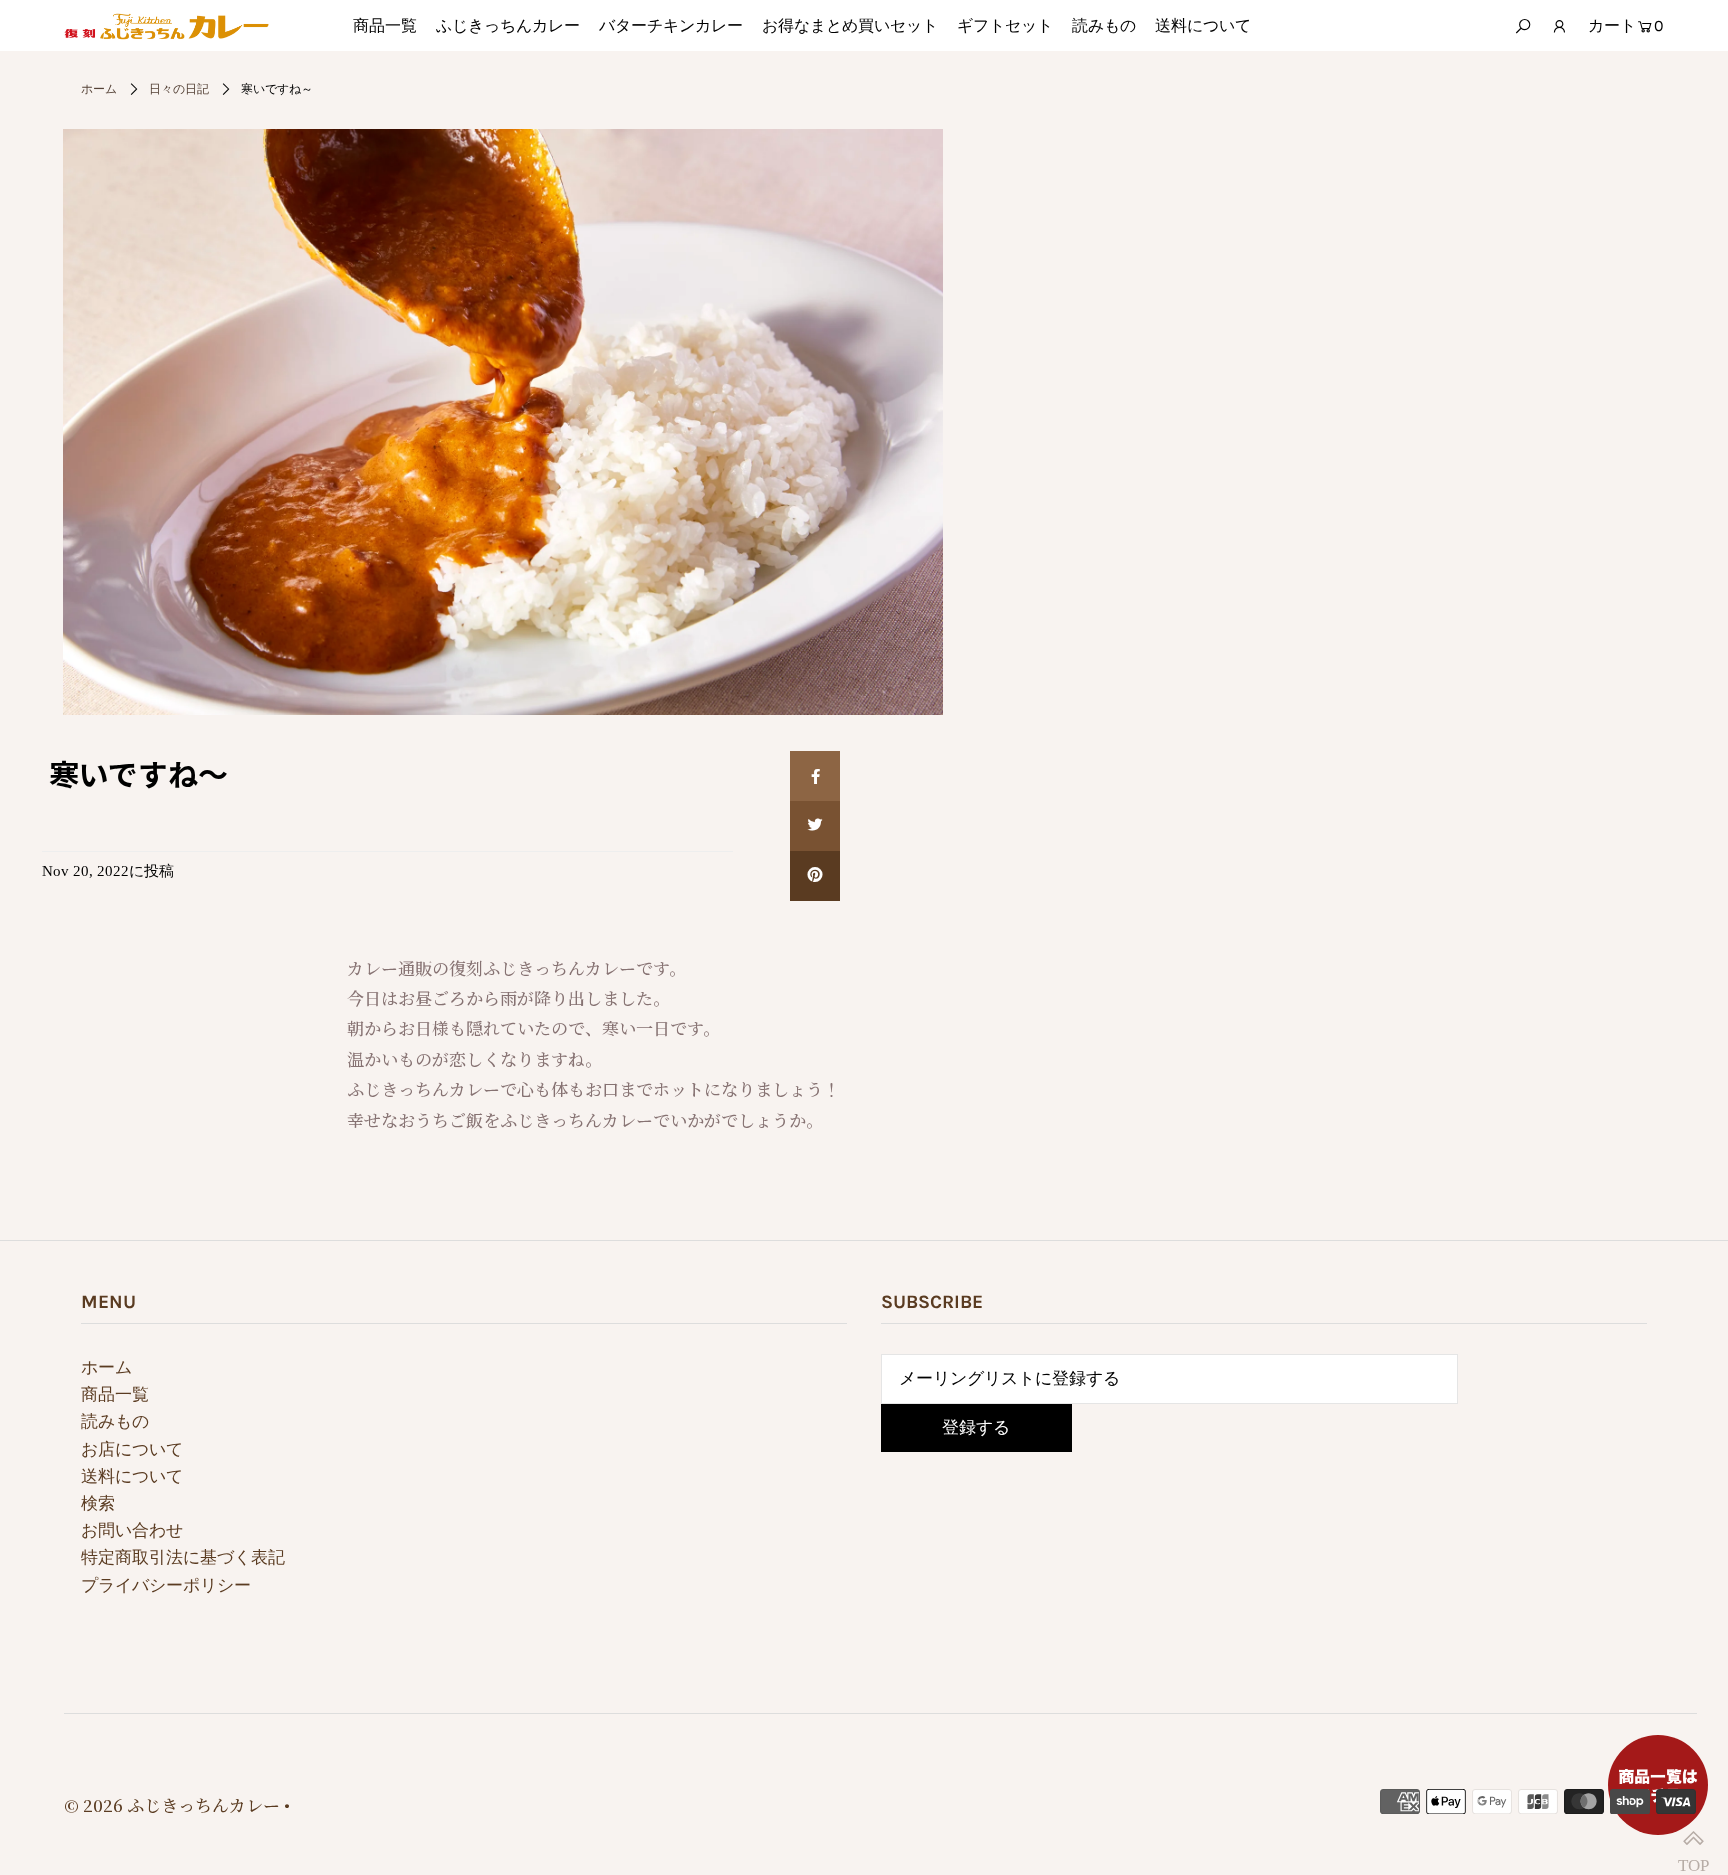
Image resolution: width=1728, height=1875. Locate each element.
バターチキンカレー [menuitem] (671, 25)
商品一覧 (115, 1394)
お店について (132, 1449)
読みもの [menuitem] (1104, 25)
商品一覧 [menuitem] (385, 25)
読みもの (115, 1421)
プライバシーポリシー (166, 1585)
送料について (132, 1476)
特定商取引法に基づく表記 (183, 1557)
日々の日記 (179, 89)
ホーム (99, 89)
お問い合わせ (132, 1530)
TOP (1693, 1840)
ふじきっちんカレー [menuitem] (508, 25)
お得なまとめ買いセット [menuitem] (850, 25)
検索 (98, 1503)
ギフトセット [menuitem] (1005, 25)
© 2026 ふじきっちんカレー (172, 1804)
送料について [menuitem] (1203, 25)
